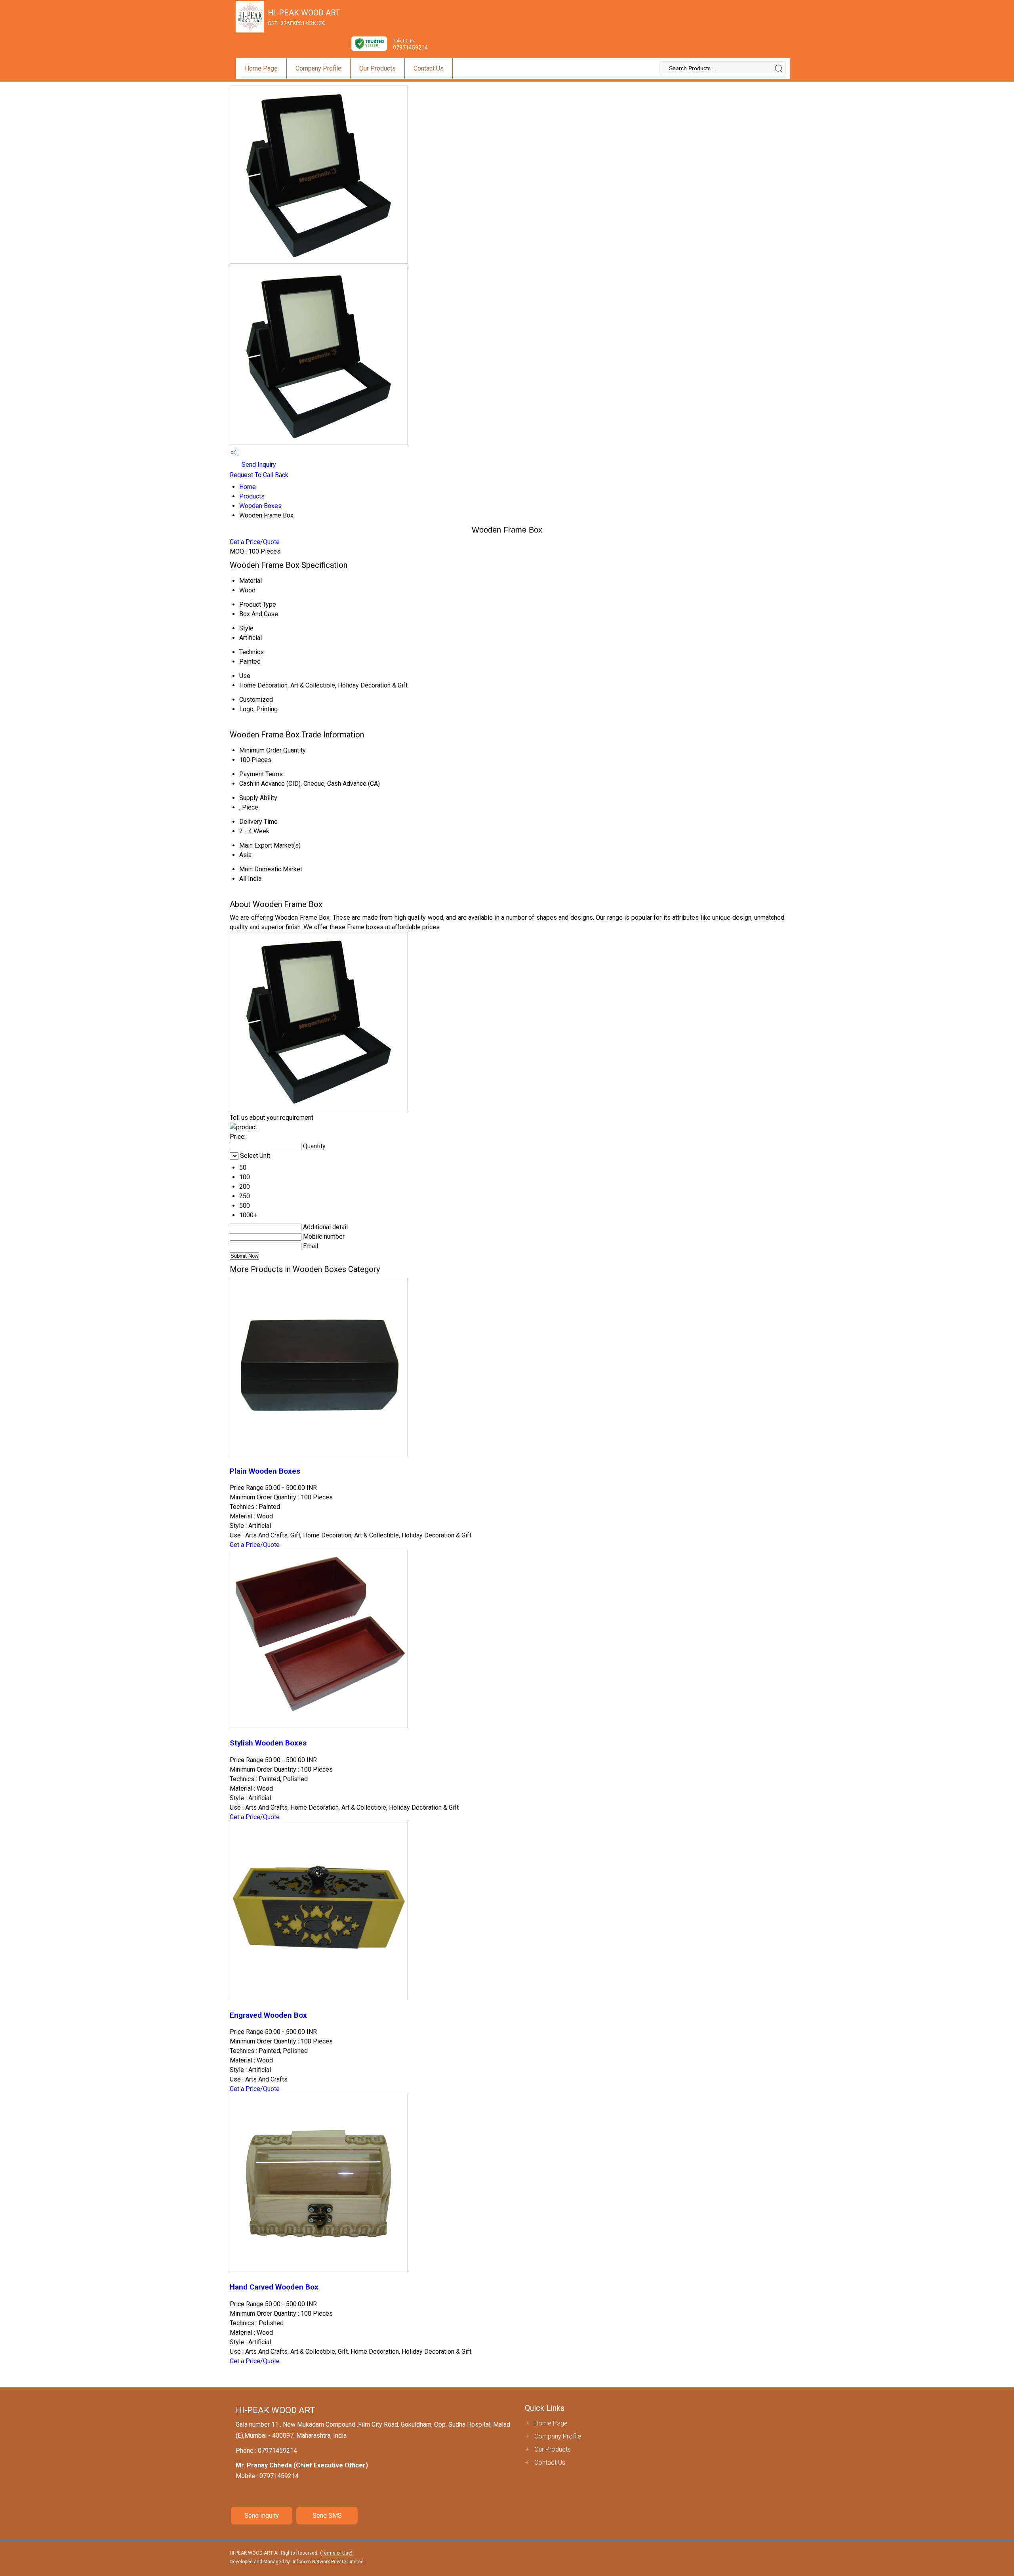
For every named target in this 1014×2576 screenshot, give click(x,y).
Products (252, 496)
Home (248, 487)
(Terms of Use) (336, 2553)
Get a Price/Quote (255, 542)
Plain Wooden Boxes (265, 1471)
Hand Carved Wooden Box (274, 2287)
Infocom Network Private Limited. (329, 2562)
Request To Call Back (259, 475)
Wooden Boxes (260, 506)
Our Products (377, 68)
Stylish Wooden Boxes (268, 1743)
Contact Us (429, 68)
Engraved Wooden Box (268, 2015)
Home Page (261, 68)
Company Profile (318, 68)
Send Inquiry (258, 465)
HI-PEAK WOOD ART (304, 17)
